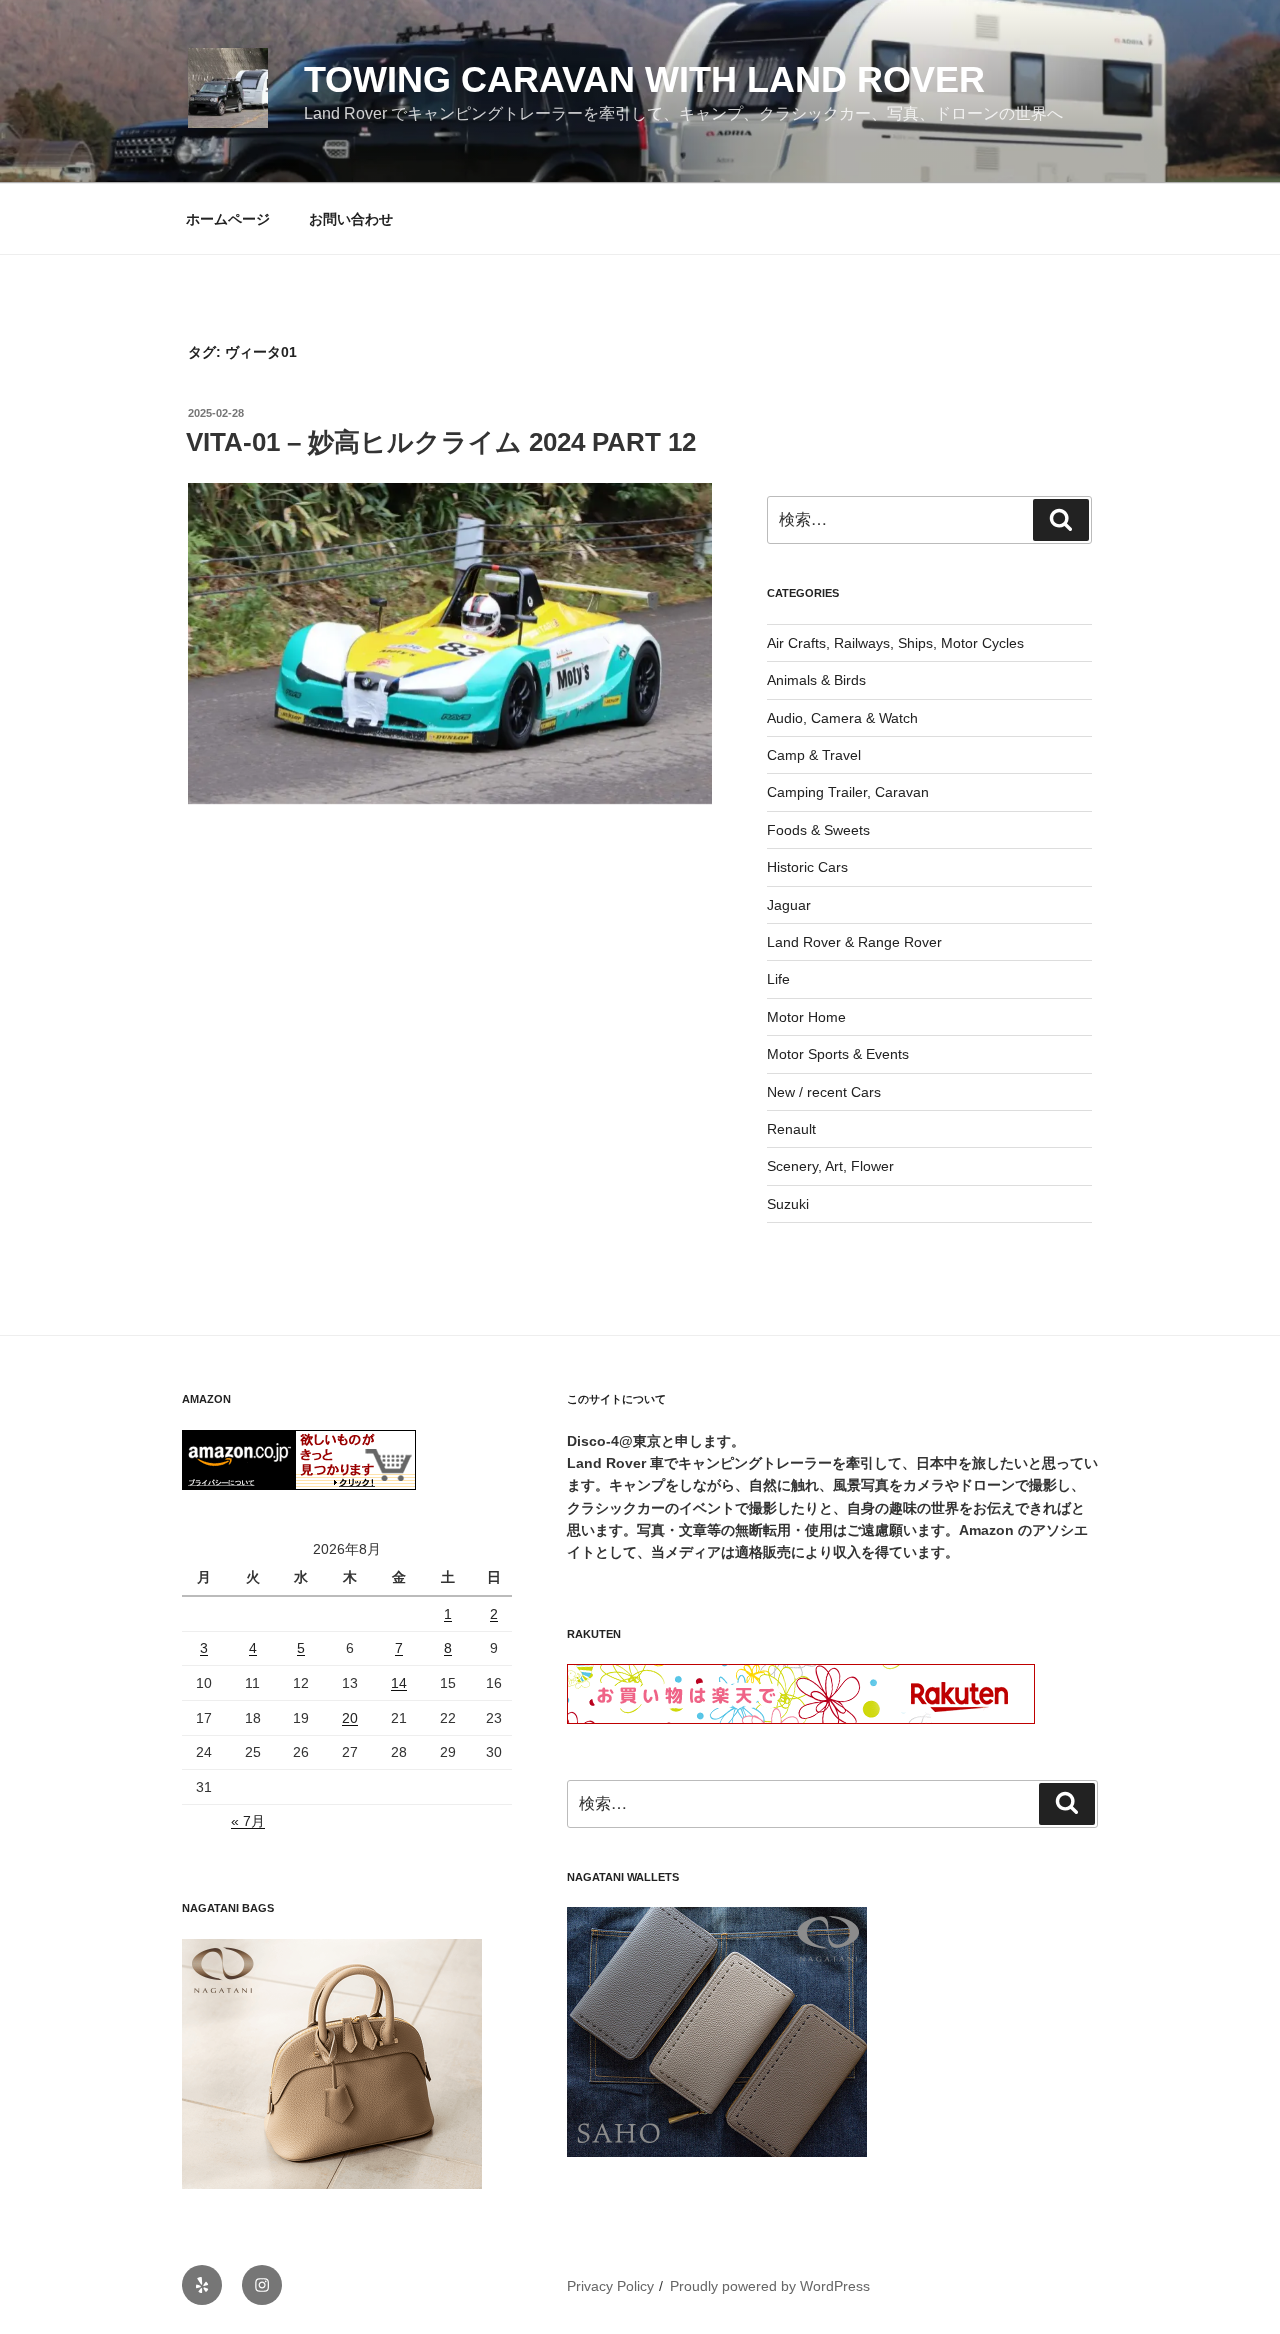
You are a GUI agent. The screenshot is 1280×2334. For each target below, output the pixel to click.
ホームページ (228, 219)
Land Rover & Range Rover (854, 942)
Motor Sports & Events (838, 1054)
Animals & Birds (816, 680)
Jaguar (789, 905)
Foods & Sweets (818, 830)
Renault (791, 1129)
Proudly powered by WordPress (770, 2286)
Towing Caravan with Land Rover (644, 79)
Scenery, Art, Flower (830, 1166)
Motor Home (806, 1017)
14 (399, 1683)
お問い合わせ (351, 219)
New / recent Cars (824, 1092)
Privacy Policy (610, 2286)
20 (350, 1718)
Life (778, 979)
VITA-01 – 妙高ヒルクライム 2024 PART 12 (441, 442)
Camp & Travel (814, 755)
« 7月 (248, 1821)
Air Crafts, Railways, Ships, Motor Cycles (895, 643)
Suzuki (788, 1204)
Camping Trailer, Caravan (848, 792)
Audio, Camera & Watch (842, 718)
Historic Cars (807, 867)
